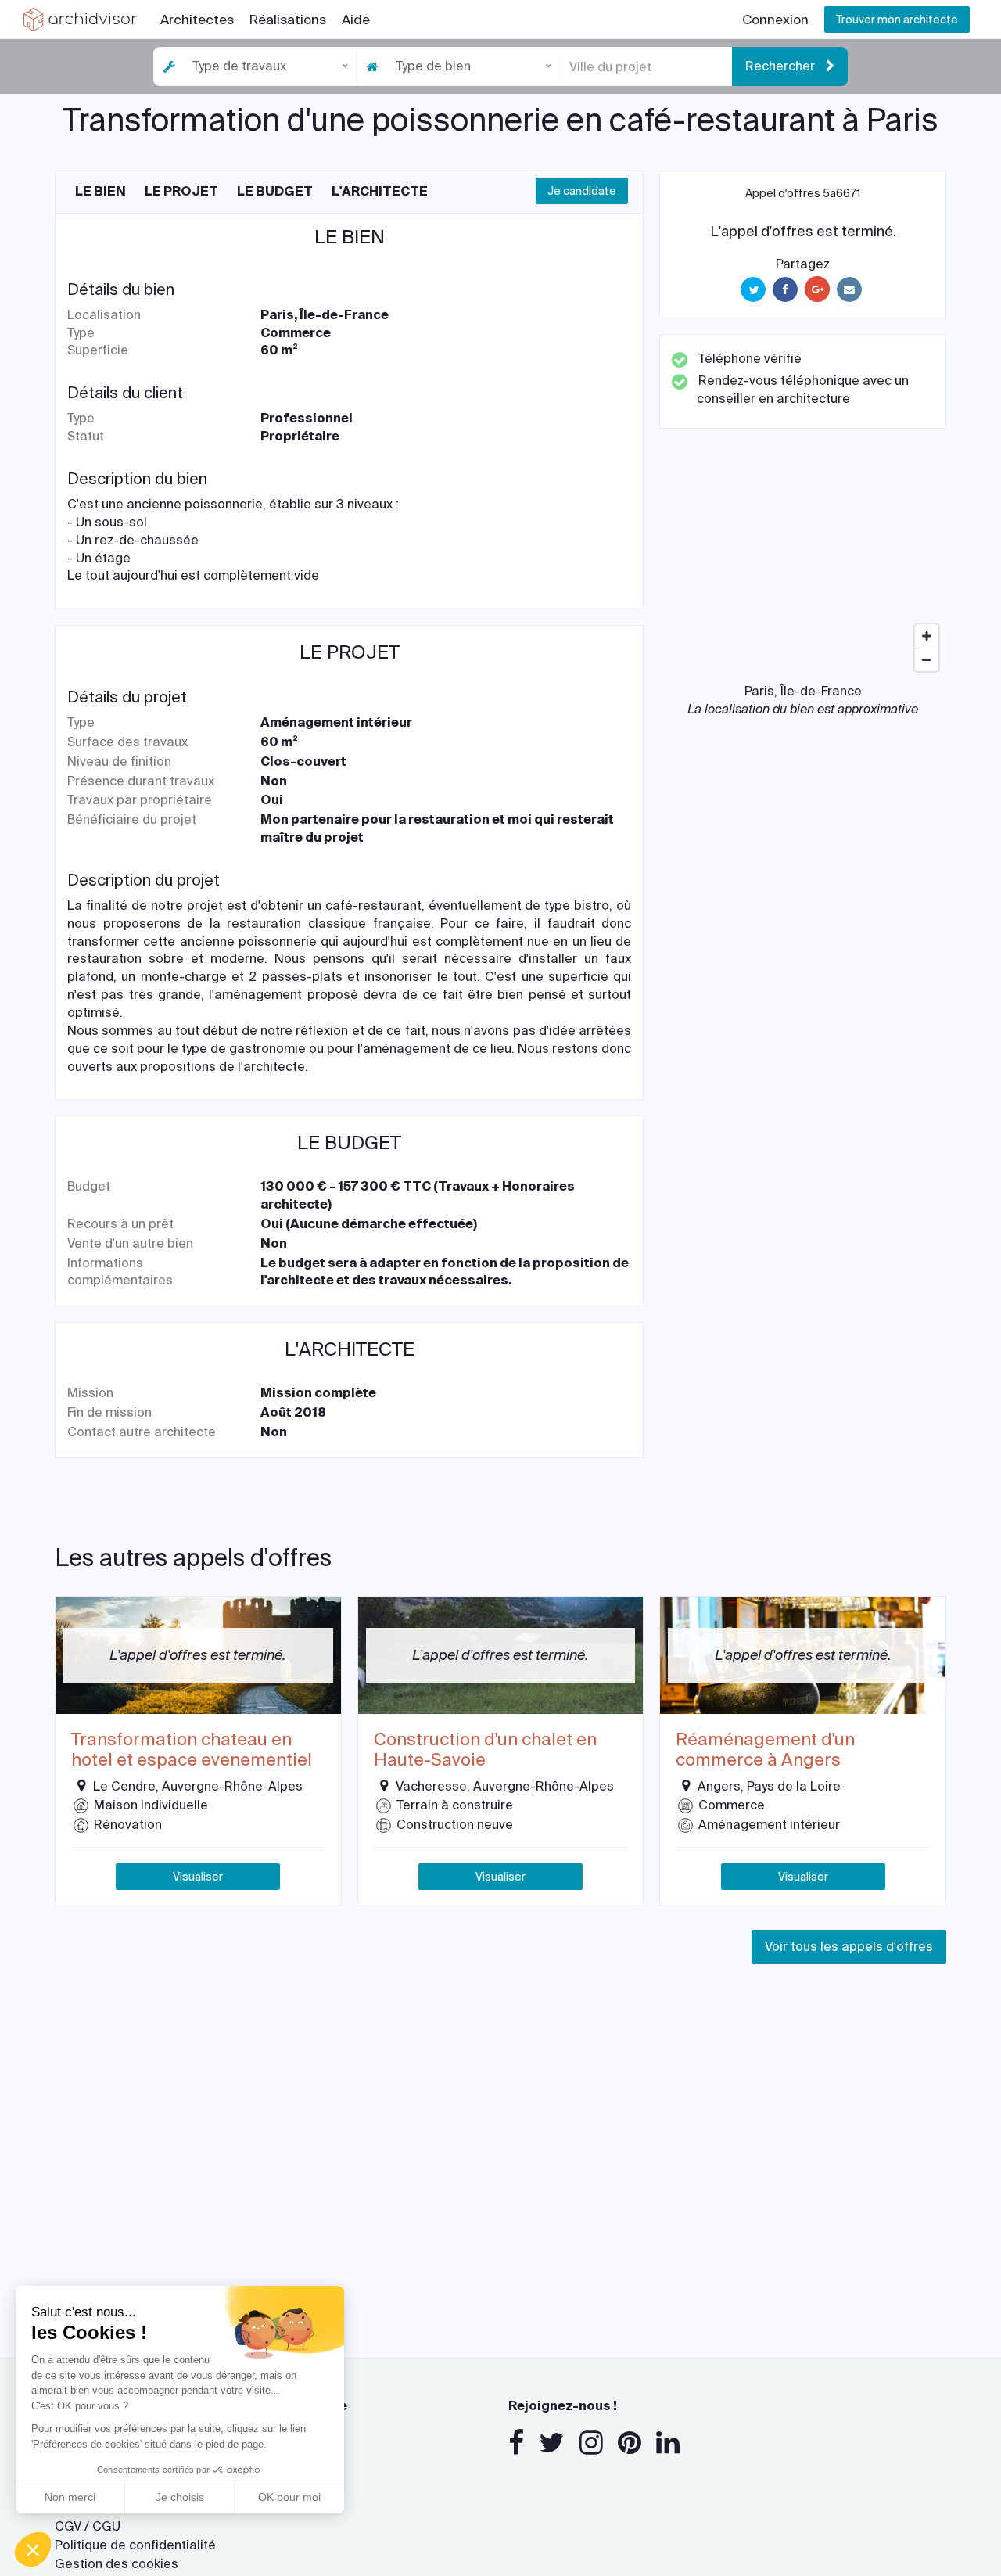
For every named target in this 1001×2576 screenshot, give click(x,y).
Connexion (775, 20)
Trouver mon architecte (897, 20)
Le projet (181, 191)
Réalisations (288, 20)
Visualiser (198, 1877)
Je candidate (582, 191)
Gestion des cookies (117, 2564)
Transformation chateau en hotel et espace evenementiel (192, 1750)
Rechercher (782, 66)
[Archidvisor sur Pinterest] (630, 2443)
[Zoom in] (927, 636)
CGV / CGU (88, 2526)
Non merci (70, 2497)
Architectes (197, 20)
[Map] (803, 562)
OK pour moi (289, 2497)
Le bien (100, 191)
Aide (356, 20)
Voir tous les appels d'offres (849, 1947)
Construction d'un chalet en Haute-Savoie (485, 1750)
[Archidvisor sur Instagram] (591, 2443)
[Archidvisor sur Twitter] (552, 2443)
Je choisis (180, 2497)
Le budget (275, 191)
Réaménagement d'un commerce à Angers (765, 1750)
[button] (33, 2549)
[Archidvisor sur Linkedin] (668, 2443)
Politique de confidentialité (135, 2545)
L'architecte (380, 191)
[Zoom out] (927, 659)
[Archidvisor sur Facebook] (516, 2443)
